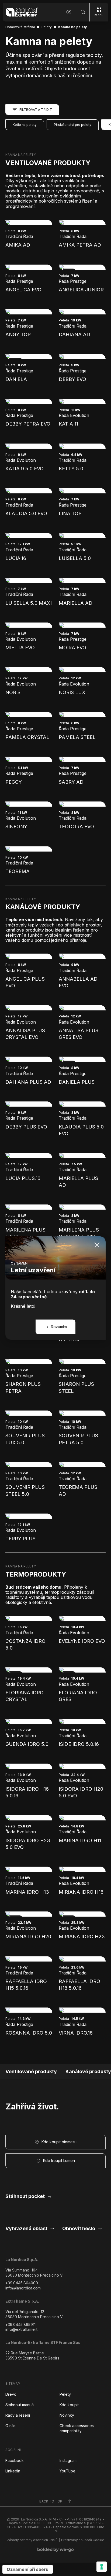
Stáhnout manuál (20, 2405)
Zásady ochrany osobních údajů (32, 2540)
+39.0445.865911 (20, 2324)
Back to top (51, 2501)
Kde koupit (69, 2405)
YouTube (67, 2471)
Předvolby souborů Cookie (83, 2540)
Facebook (15, 2460)
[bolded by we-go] (56, 2550)
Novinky (67, 2415)
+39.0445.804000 (22, 2283)
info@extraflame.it (21, 2329)
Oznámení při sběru (28, 2569)
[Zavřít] (97, 1245)
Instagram (68, 2460)
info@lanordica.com (23, 2288)
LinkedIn (13, 2471)
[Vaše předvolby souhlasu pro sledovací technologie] (102, 2567)
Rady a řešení (18, 2415)
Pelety (65, 2394)
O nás (11, 2426)
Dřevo (11, 2394)
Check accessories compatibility (77, 2428)
